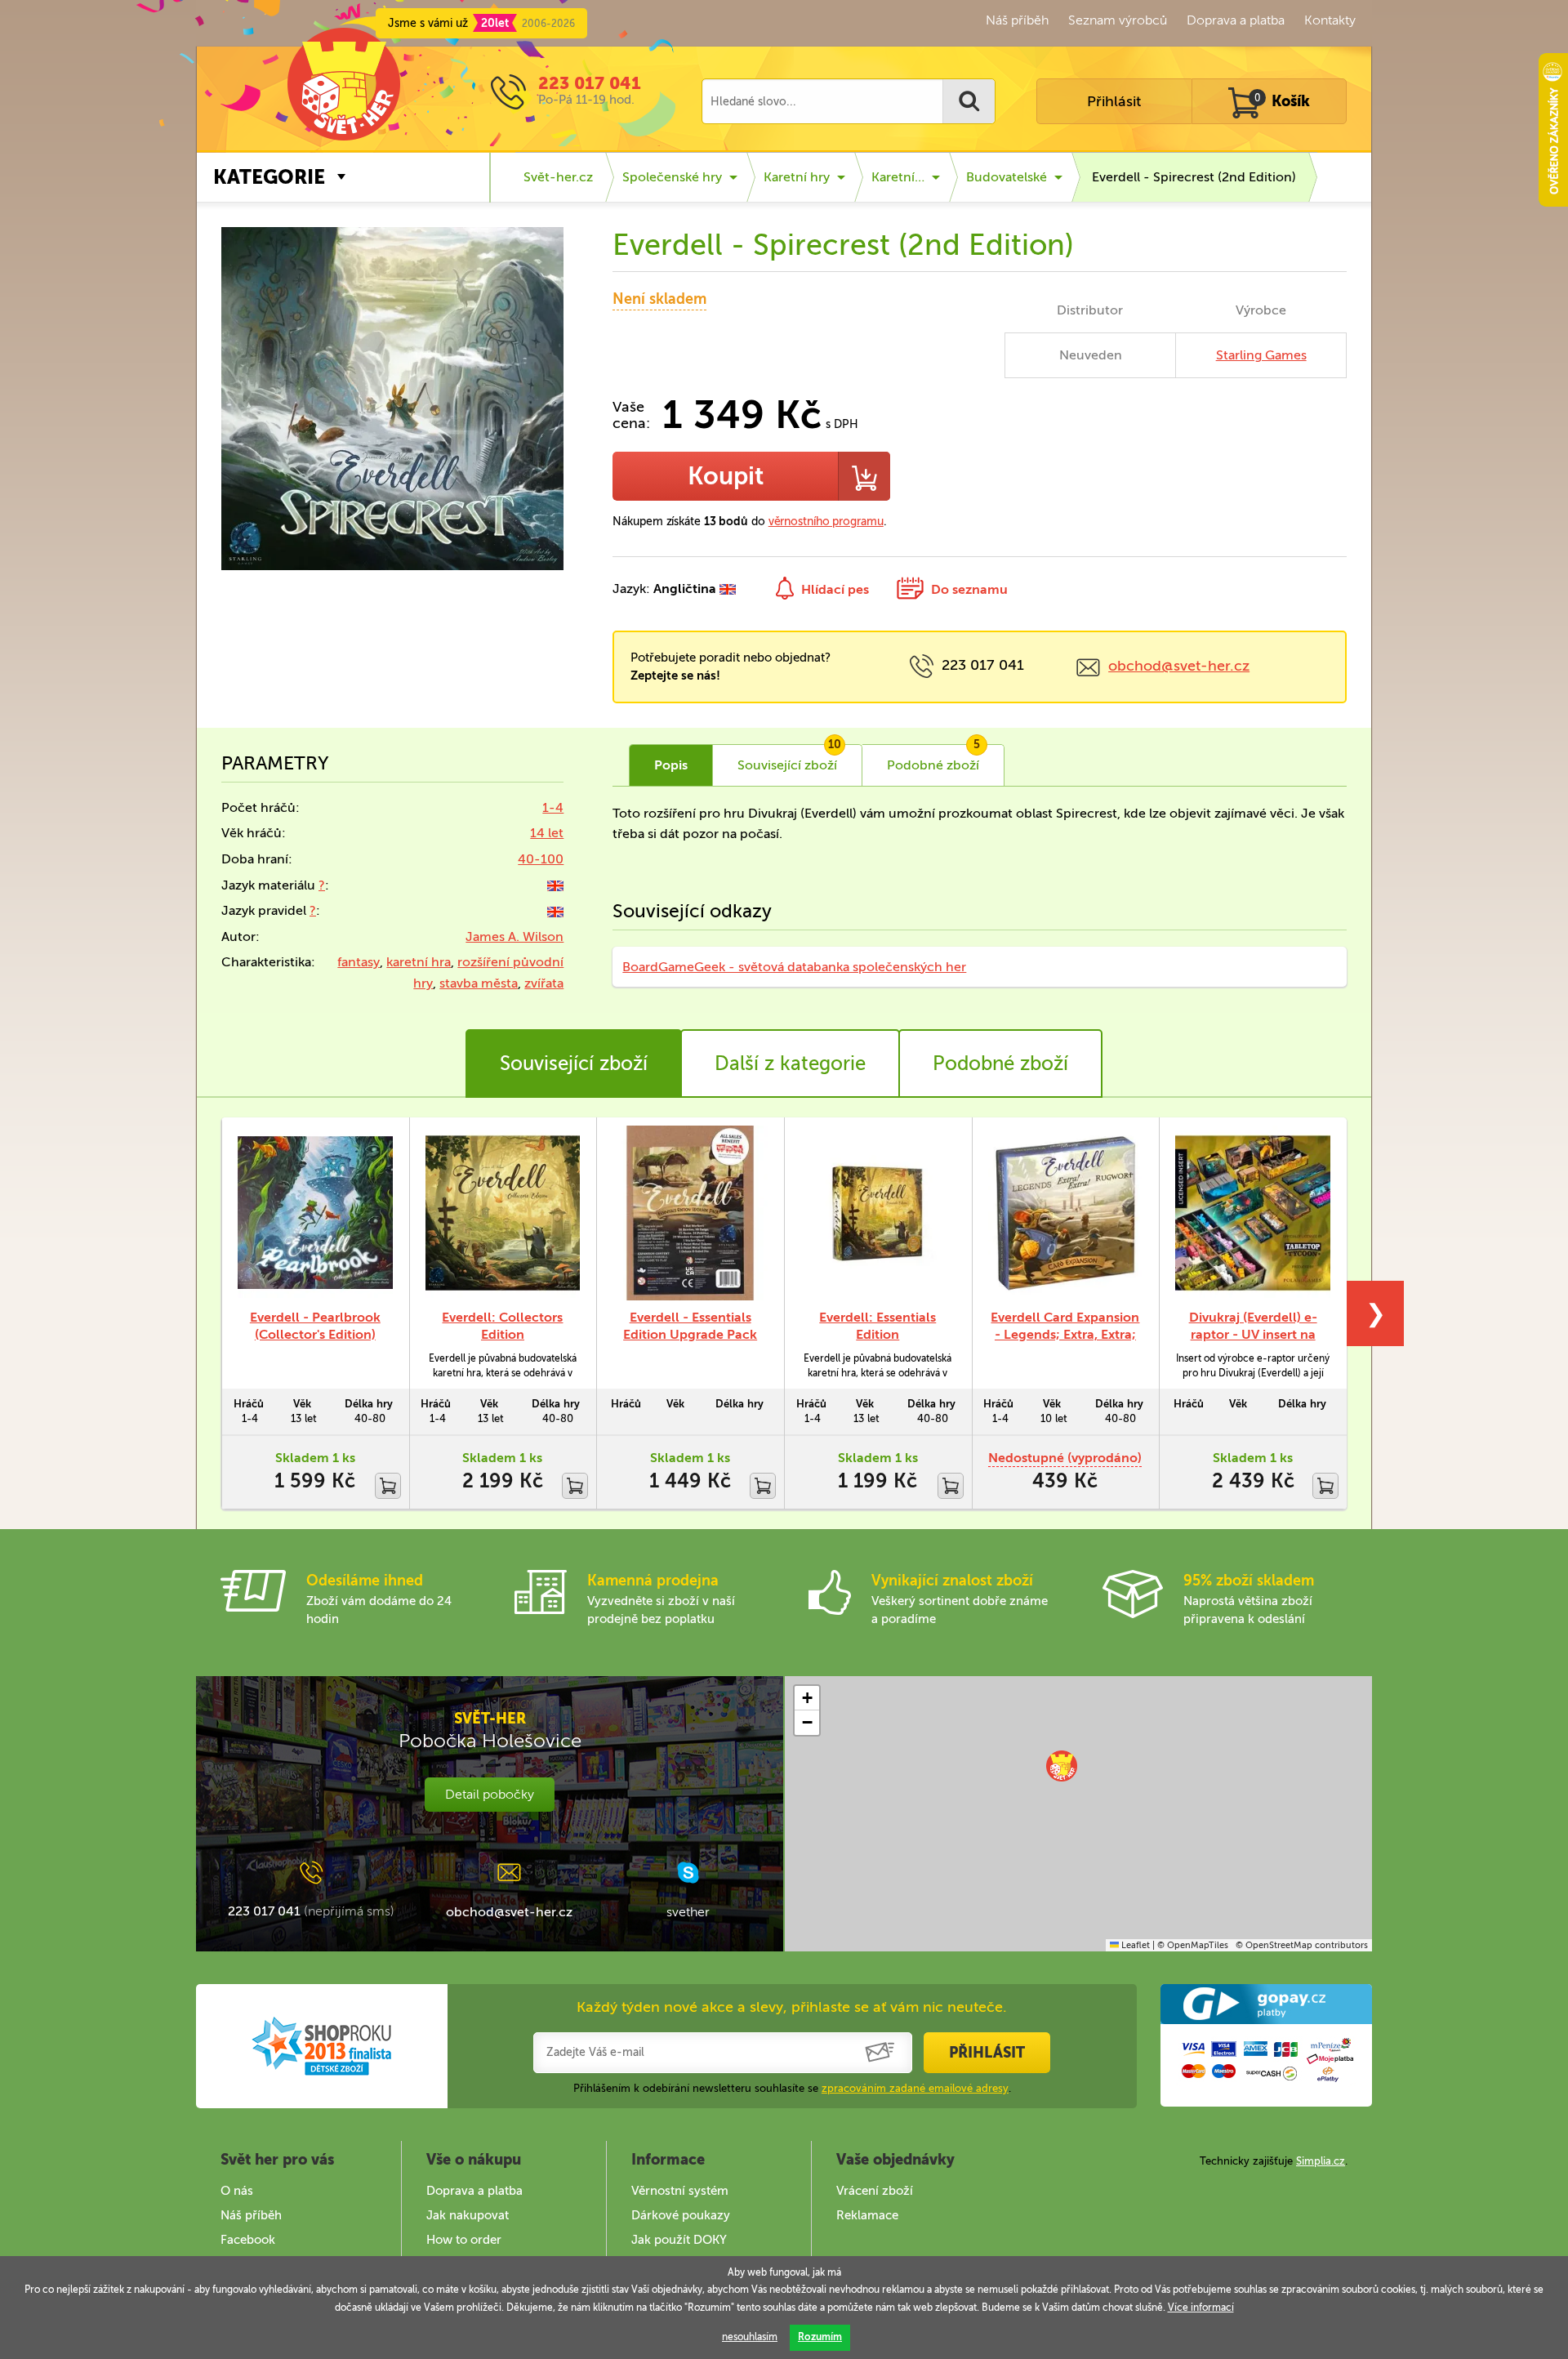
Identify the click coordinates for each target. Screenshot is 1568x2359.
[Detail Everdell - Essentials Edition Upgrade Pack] (690, 1213)
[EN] (555, 885)
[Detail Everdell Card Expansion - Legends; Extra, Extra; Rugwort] (1066, 1213)
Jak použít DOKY (679, 2240)
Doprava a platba (1236, 20)
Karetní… (898, 177)
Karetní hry (797, 177)
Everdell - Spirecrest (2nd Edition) (1194, 177)
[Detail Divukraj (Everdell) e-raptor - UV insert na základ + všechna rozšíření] (1253, 1213)
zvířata (544, 983)
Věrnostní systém (680, 2191)
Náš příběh (1017, 20)
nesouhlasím (750, 2337)
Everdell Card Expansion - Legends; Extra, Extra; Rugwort (1065, 1334)
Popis (671, 765)
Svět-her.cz (558, 177)
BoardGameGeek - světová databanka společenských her (794, 967)
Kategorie (269, 177)
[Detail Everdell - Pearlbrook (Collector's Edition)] (315, 1213)
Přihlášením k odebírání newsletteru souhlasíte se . (792, 2088)
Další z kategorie (790, 1063)
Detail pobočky (490, 1794)
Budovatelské (1007, 177)
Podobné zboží (1000, 1063)
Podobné (933, 759)
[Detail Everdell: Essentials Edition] (878, 1213)
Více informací (1201, 2308)
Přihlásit (1114, 101)
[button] (1062, 1766)
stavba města (479, 983)
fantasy (359, 962)
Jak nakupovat (468, 2215)
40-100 (541, 859)
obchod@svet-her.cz (1179, 666)
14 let (547, 833)
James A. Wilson (514, 936)
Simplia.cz (1321, 2161)
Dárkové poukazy (681, 2215)
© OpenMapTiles (1193, 1945)
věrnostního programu (826, 522)
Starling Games (1261, 355)
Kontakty (1330, 20)
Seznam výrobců (1118, 20)
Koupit (726, 476)
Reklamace (867, 2215)
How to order (464, 2240)
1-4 (553, 807)
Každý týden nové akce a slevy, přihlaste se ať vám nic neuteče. (792, 2007)
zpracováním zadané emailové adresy (915, 2088)
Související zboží (574, 1063)
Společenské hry (672, 177)
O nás (237, 2191)
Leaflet (1134, 1945)
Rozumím (820, 2337)
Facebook (248, 2240)
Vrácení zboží (875, 2191)
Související (789, 759)
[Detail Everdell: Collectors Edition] (503, 1213)
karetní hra (419, 962)
